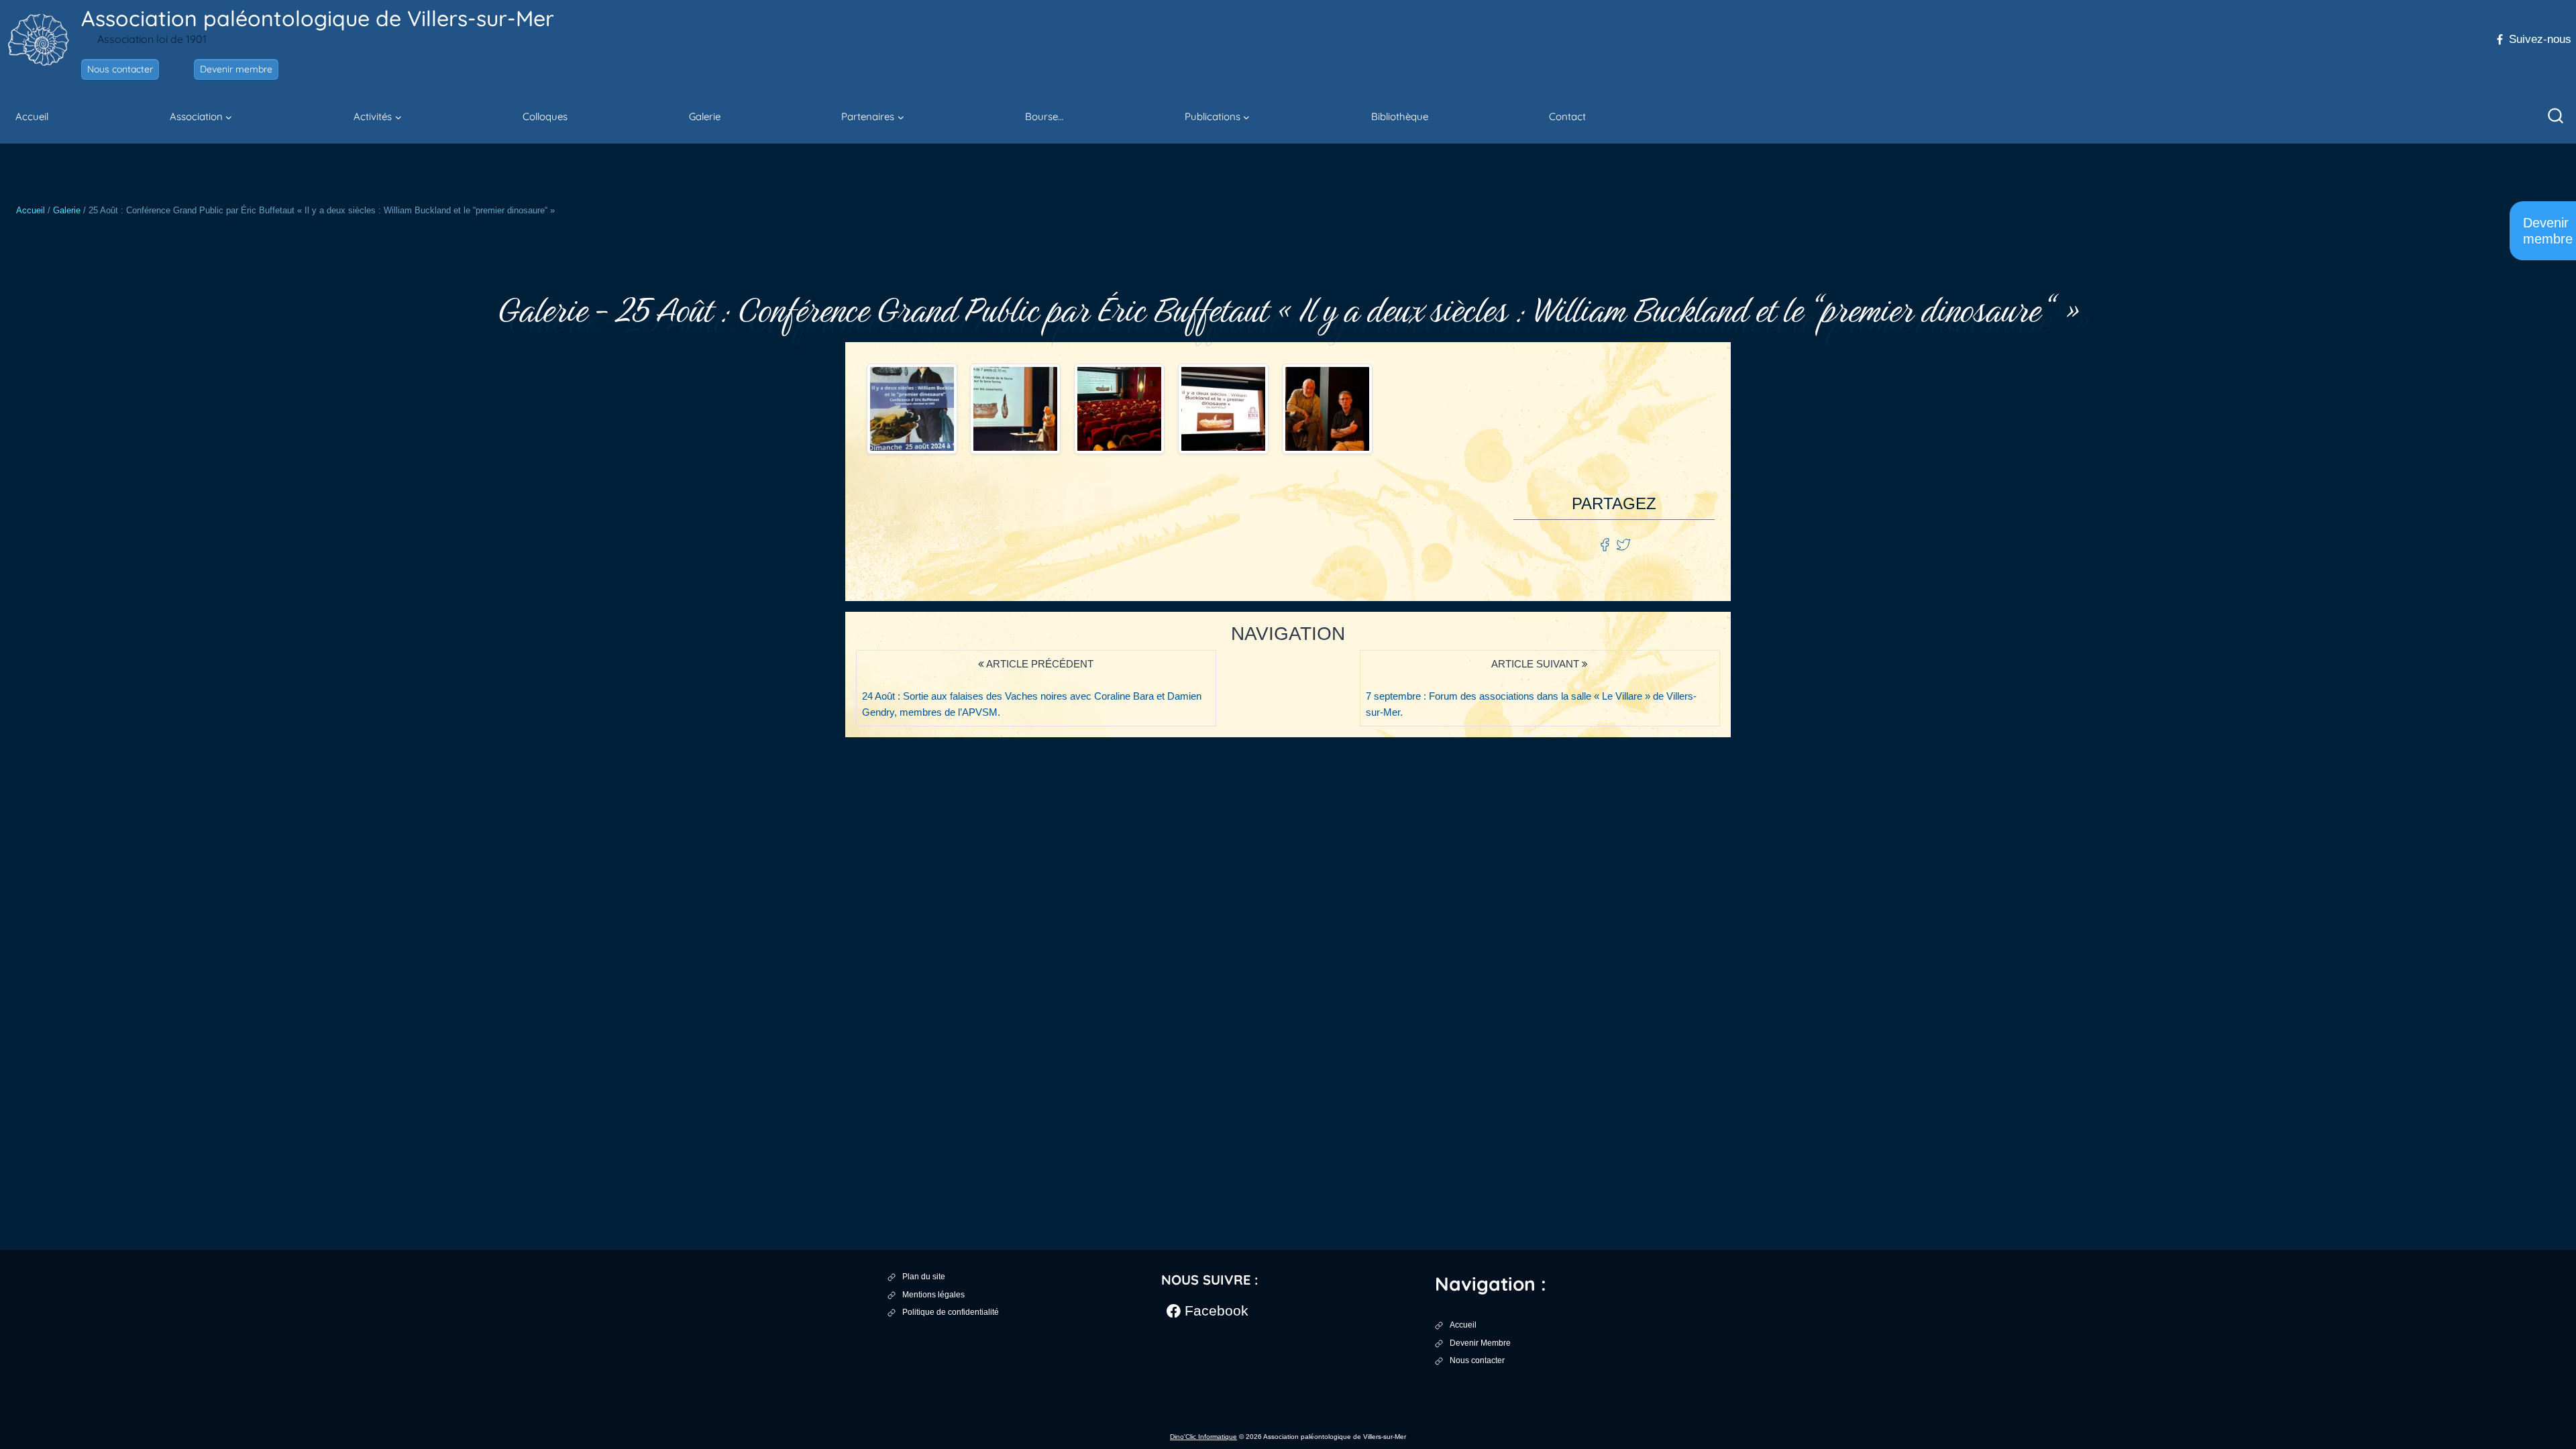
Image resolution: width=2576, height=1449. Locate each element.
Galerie (705, 116)
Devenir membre (236, 69)
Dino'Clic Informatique (1203, 1437)
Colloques (545, 116)
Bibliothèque (1400, 116)
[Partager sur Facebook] (1606, 544)
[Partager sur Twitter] (1623, 544)
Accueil (32, 116)
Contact (1567, 116)
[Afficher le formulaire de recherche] (2556, 117)
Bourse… (1044, 116)
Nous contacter (120, 69)
